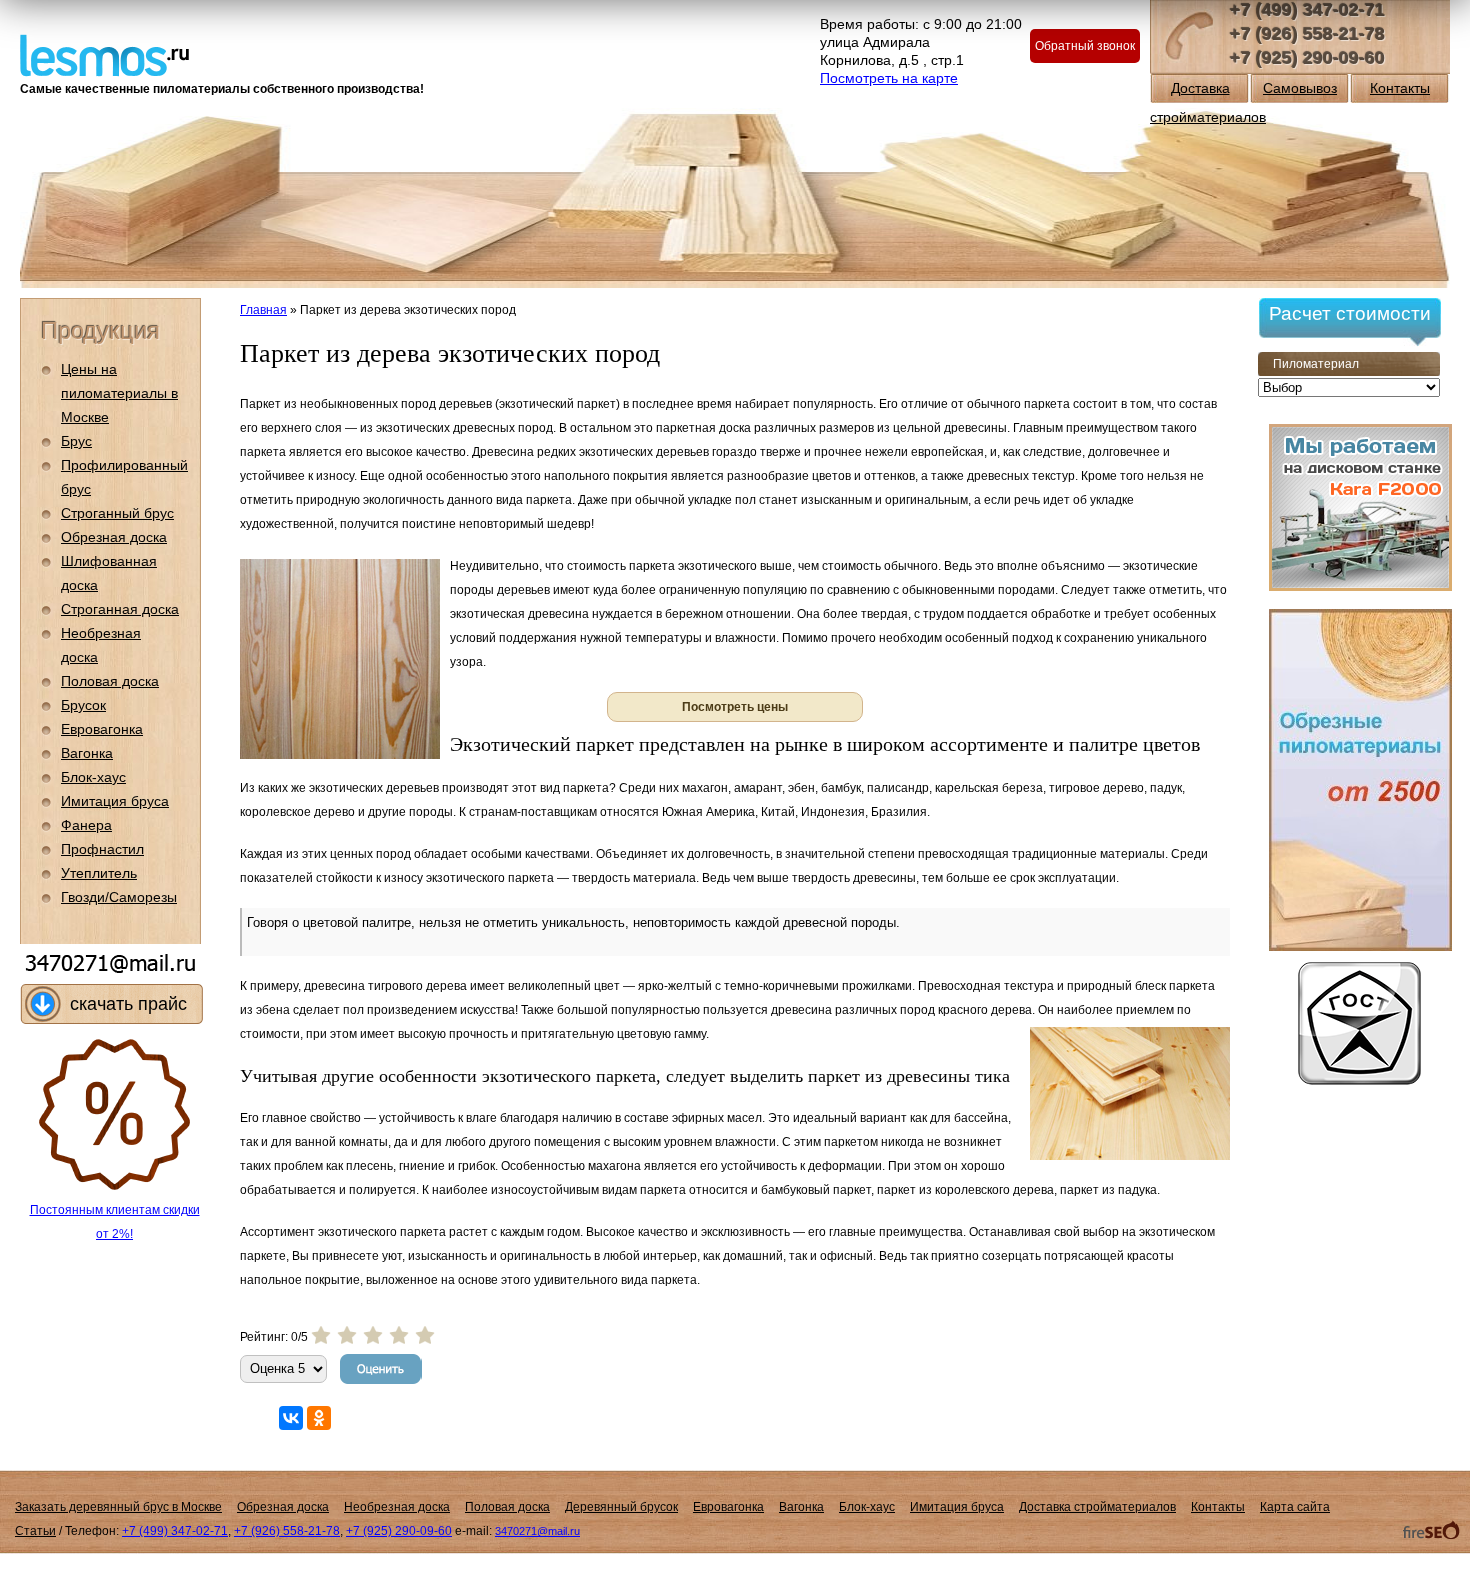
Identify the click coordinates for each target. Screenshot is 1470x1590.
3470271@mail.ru (537, 1531)
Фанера (86, 825)
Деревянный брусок (621, 1507)
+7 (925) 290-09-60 (1307, 58)
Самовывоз (1300, 88)
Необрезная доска (397, 1507)
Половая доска (110, 681)
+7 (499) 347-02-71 (1307, 10)
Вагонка (87, 753)
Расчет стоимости (1350, 313)
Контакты (1400, 88)
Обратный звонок (1085, 46)
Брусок (83, 705)
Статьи (35, 1531)
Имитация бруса (115, 801)
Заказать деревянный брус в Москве (118, 1507)
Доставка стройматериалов (1097, 1507)
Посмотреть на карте (889, 78)
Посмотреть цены (735, 707)
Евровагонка (102, 729)
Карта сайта (1295, 1507)
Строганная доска (120, 609)
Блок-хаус (93, 777)
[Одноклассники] (319, 1418)
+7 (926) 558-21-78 (1307, 34)
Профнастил (102, 849)
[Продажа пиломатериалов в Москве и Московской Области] (104, 53)
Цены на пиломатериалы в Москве (119, 393)
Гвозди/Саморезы (119, 897)
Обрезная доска (114, 537)
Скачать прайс (128, 1004)
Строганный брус (117, 513)
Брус (76, 441)
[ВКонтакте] (291, 1418)
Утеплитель (99, 873)
